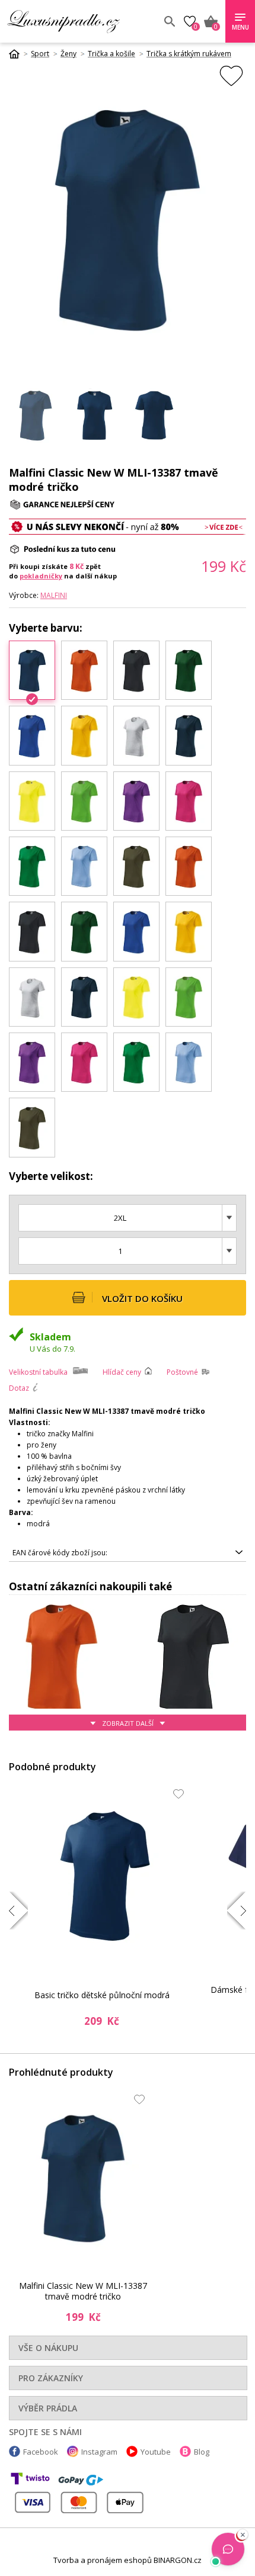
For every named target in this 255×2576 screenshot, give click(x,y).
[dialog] (128, 1288)
